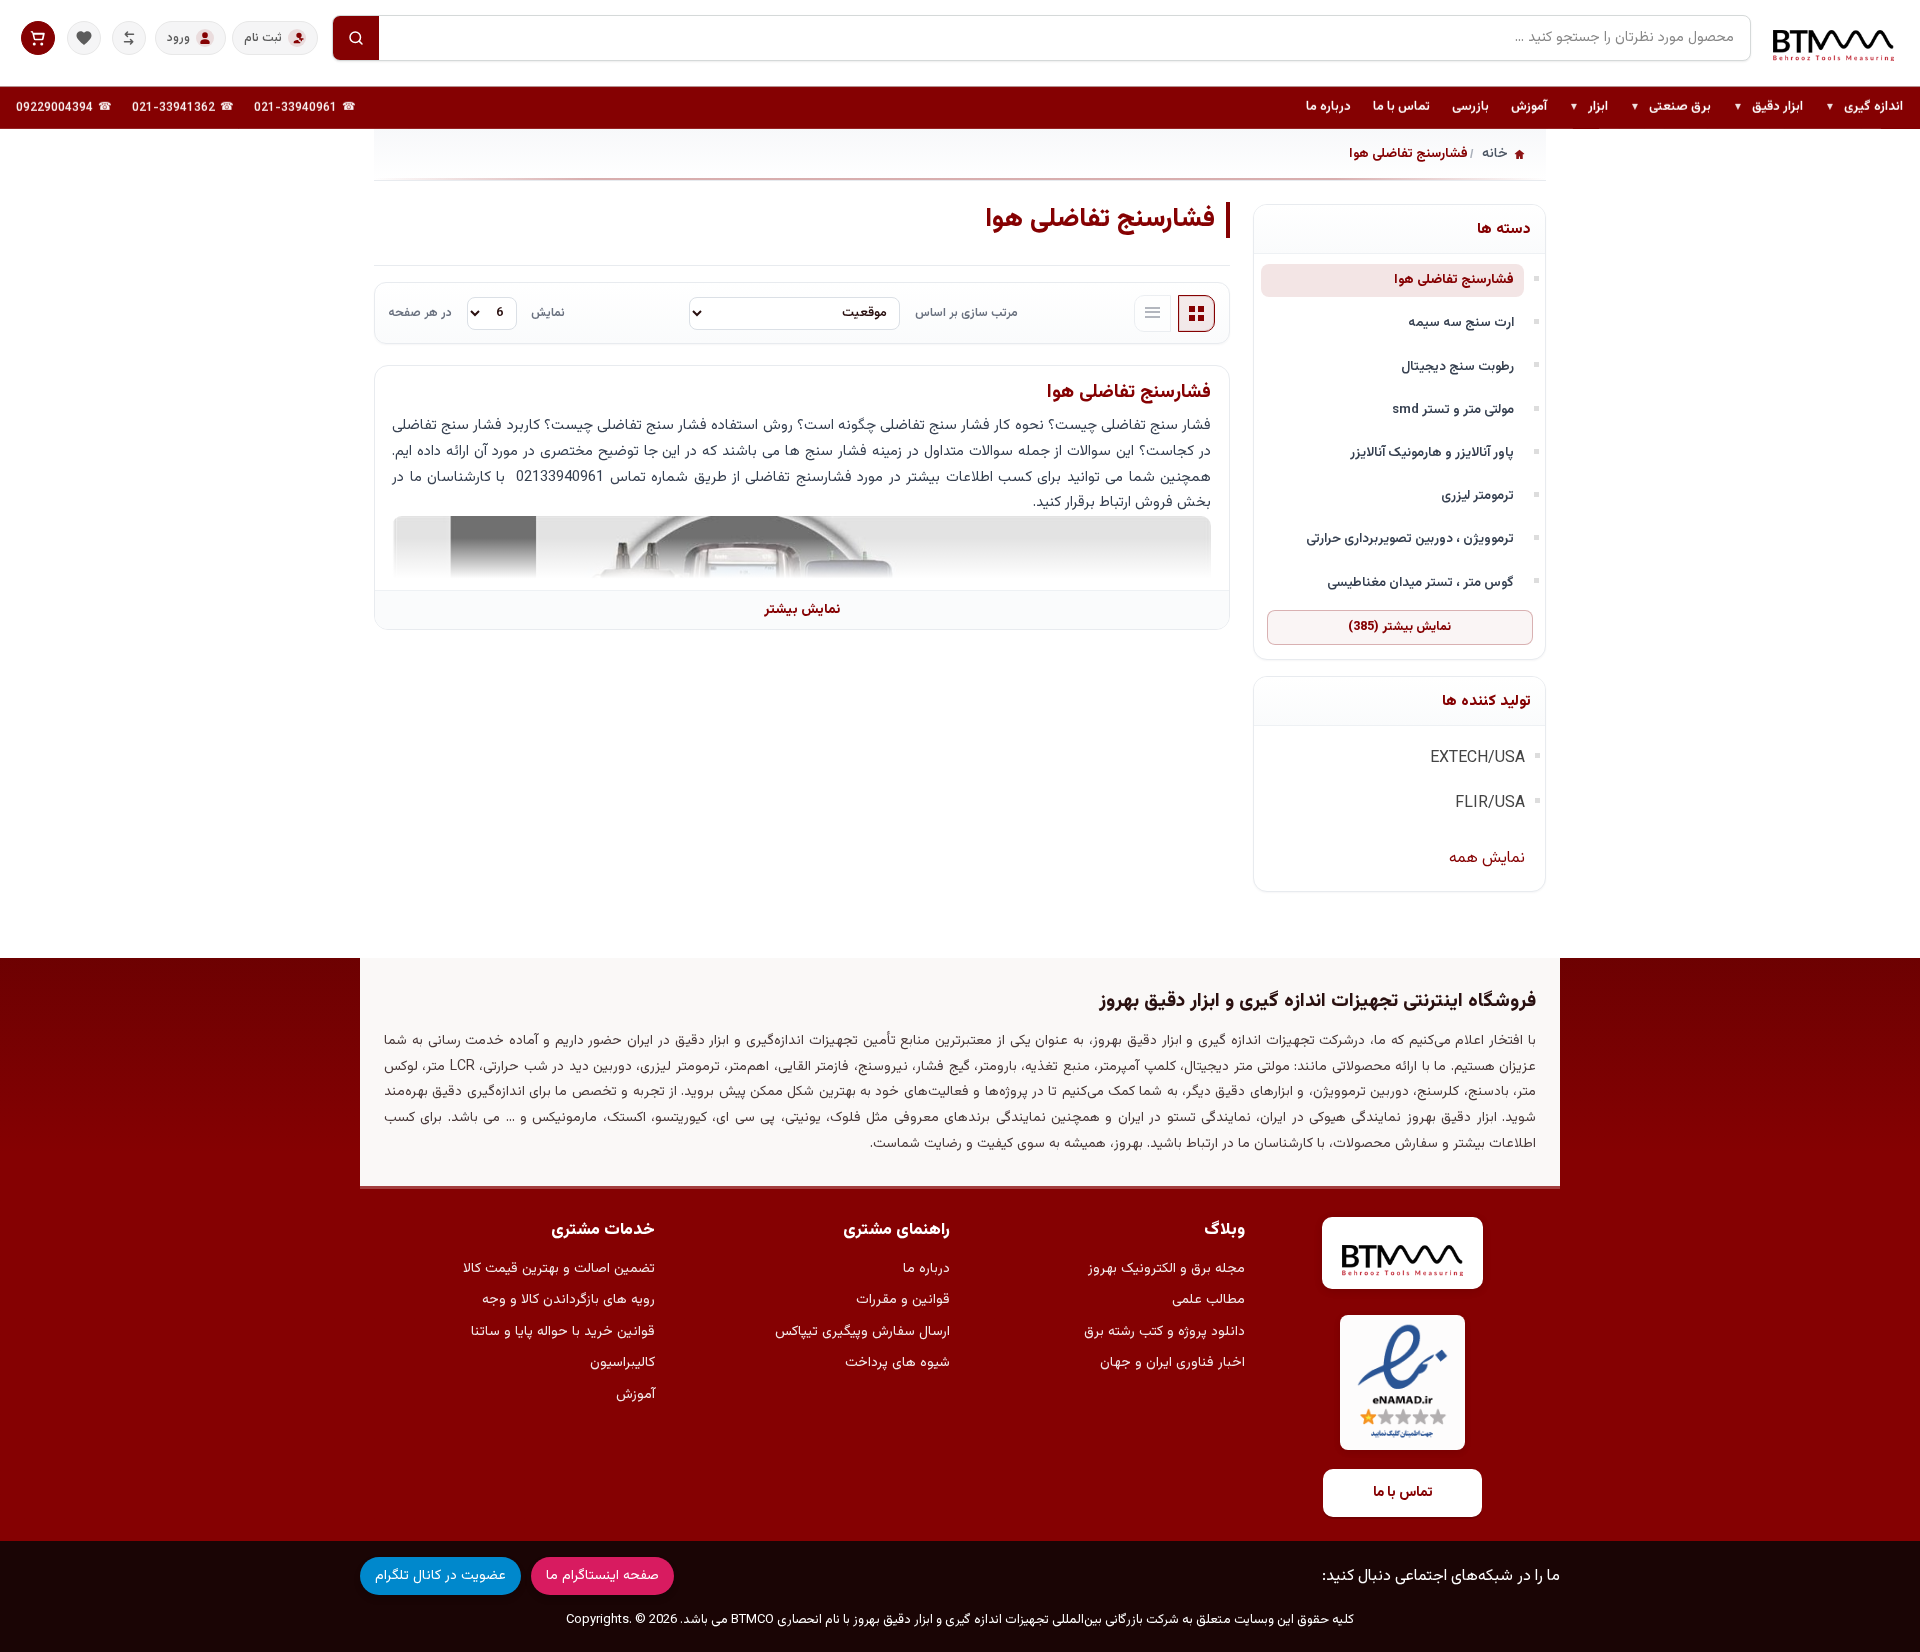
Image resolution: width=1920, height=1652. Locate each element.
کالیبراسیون (622, 1363)
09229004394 (54, 108)
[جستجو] (356, 38)
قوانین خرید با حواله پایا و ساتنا (563, 1332)
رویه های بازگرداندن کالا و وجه (568, 1300)
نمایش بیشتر (802, 609)
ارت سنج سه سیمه (1461, 322)
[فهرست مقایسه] (129, 38)
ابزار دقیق (1768, 108)
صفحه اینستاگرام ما (602, 1576)
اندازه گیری (1864, 108)
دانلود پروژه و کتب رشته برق (1164, 1332)
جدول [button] (1197, 314)
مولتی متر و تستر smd (1453, 409)
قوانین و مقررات (903, 1300)
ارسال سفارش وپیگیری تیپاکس (862, 1332)
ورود (178, 38)
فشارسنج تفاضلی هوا (1454, 279)
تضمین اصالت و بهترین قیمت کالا (559, 1269)
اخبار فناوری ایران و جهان (1172, 1363)
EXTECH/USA (1477, 758)
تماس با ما (1401, 107)
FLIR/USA (1490, 803)
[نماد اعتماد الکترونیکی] (1402, 1382)
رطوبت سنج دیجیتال (1457, 366)
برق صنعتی (1670, 108)
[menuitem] (1864, 108)
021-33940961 (295, 108)
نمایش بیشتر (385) (1399, 627)
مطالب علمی (1208, 1300)
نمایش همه (1487, 858)
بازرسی (1470, 107)
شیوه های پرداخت (897, 1363)
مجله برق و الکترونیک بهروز (1166, 1269)
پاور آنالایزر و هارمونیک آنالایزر (1432, 452)
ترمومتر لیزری (1477, 495)
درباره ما (1328, 107)
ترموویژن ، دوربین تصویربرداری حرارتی (1410, 538)
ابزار (1588, 108)
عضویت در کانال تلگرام (440, 1576)
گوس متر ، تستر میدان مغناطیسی (1420, 582)
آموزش (1529, 107)
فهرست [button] (1153, 314)
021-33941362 (173, 108)
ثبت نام (263, 38)
